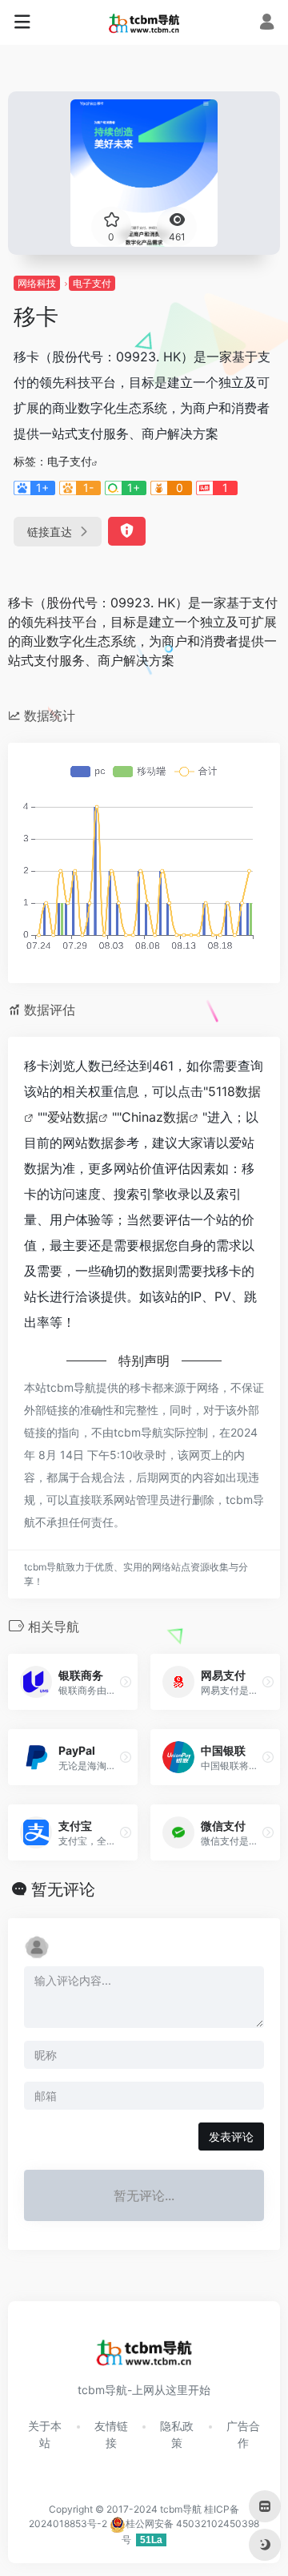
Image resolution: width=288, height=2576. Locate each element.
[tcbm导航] (144, 22)
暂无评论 (63, 1889)
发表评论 (231, 2137)
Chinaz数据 (155, 1117)
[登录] (267, 24)
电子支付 (92, 283)
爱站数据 (73, 1117)
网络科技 (37, 283)
